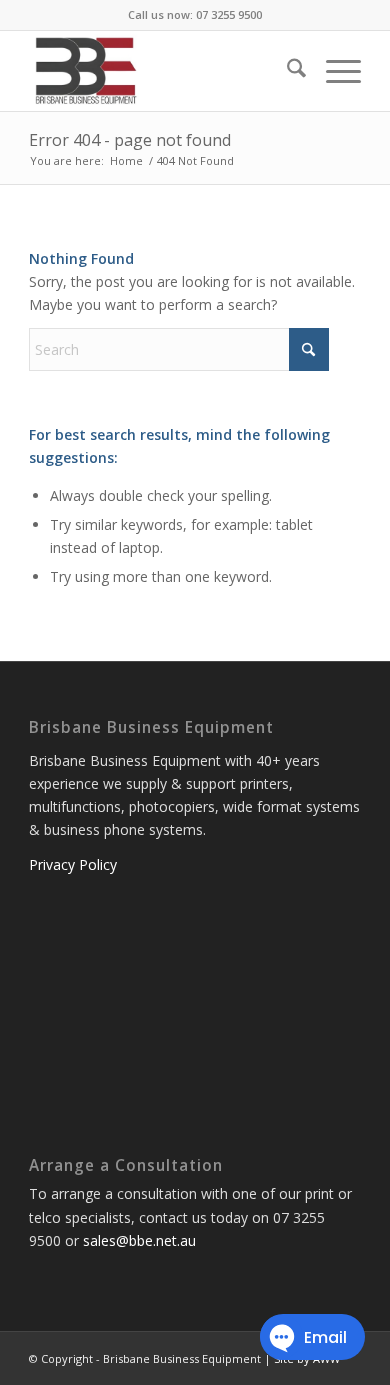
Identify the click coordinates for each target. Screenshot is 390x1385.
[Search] (286, 71)
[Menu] (333, 71)
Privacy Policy (73, 864)
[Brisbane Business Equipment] (161, 71)
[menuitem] (286, 71)
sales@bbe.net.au (139, 1240)
